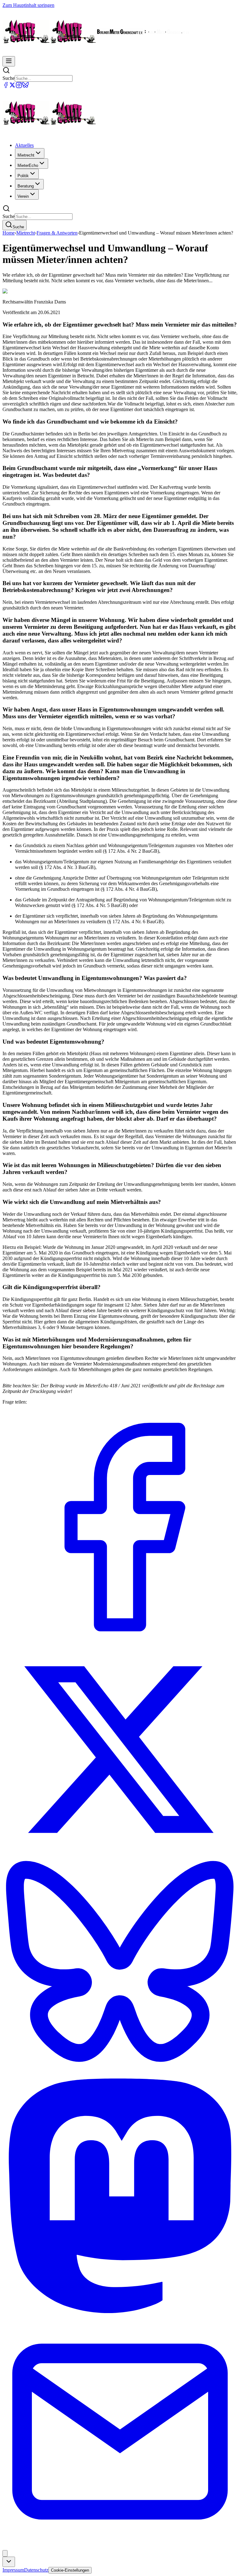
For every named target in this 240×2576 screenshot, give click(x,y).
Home (9, 233)
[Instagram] (19, 87)
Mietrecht (26, 233)
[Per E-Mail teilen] (120, 2547)
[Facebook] (6, 87)
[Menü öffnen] (9, 61)
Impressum (13, 2570)
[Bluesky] (25, 87)
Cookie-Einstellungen (70, 2570)
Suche (9, 78)
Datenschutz (36, 2570)
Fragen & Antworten (57, 233)
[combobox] (9, 2562)
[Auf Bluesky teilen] (120, 2076)
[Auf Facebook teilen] (120, 1643)
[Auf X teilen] (120, 1854)
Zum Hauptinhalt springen (28, 5)
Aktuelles (24, 145)
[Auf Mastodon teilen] (120, 2311)
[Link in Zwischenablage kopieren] (5, 2553)
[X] (12, 87)
